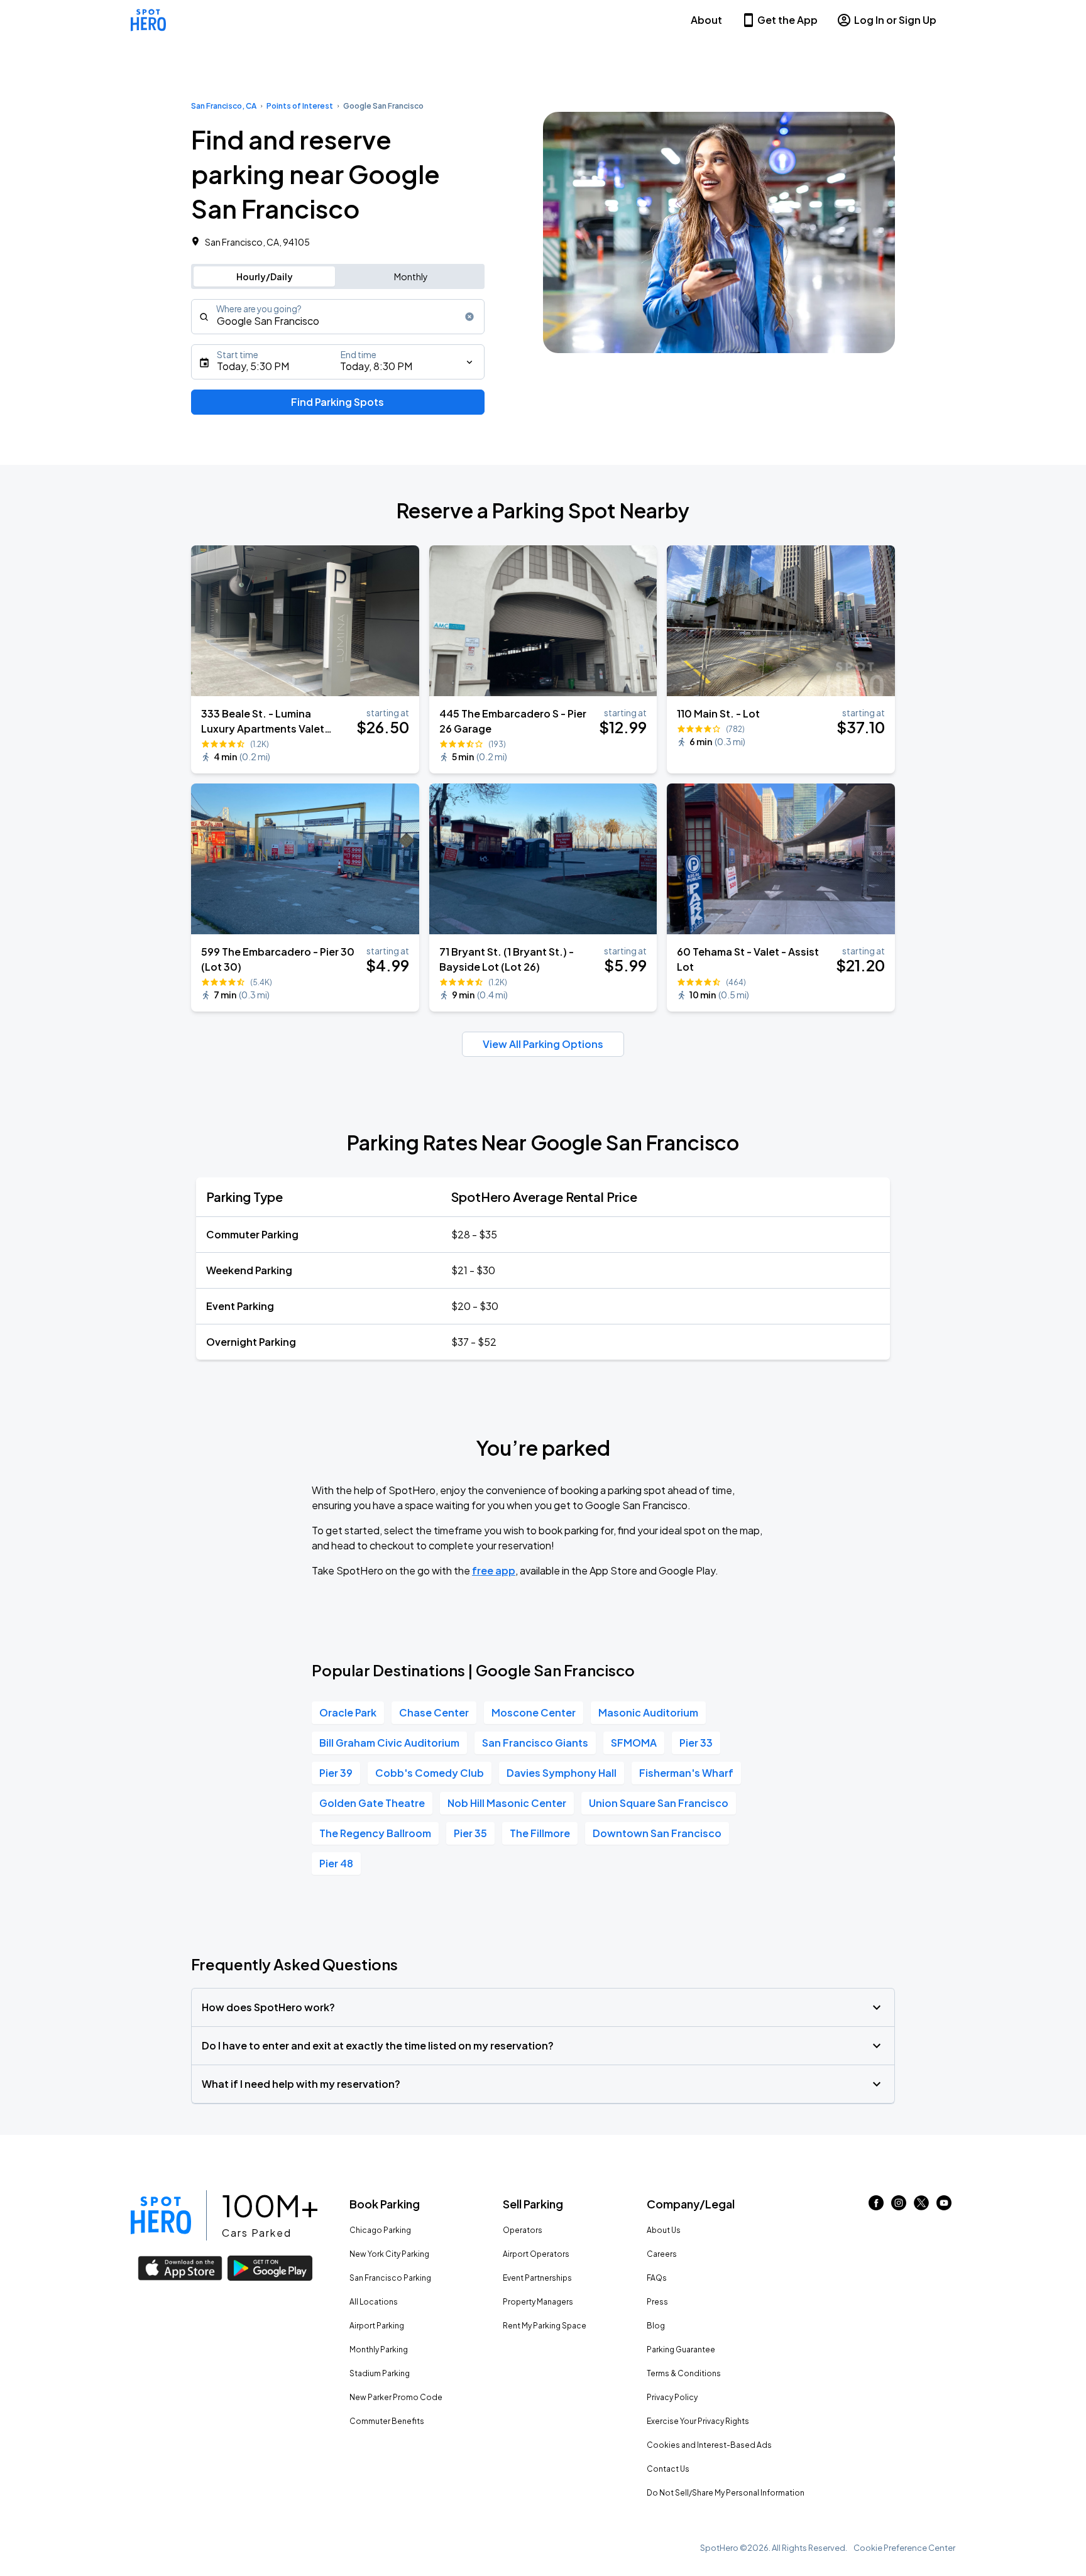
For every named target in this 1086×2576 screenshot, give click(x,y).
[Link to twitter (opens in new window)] (921, 2206)
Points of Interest (300, 106)
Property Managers (538, 2302)
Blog (656, 2326)
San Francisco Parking (390, 2278)
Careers (662, 2254)
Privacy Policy (672, 2397)
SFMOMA (634, 1743)
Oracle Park (348, 1712)
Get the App (787, 20)
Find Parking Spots (337, 402)
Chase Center (434, 1712)
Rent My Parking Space (545, 2326)
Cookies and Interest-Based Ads (709, 2445)
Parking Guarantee (681, 2350)
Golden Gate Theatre (372, 1803)
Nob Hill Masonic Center (507, 1803)
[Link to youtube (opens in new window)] (944, 2206)
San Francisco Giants (535, 1743)
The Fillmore (540, 1833)
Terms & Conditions (684, 2373)
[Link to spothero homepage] (161, 2215)
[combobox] (338, 317)
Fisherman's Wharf (686, 1773)
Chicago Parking (380, 2230)
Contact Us (668, 2469)
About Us (664, 2230)
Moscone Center (534, 1712)
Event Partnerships (537, 2278)
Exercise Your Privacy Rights (698, 2421)
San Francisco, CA (224, 106)
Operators (523, 2230)
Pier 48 (336, 1863)
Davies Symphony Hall (562, 1773)
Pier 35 (470, 1833)
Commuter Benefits (387, 2421)
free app (494, 1570)
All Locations (374, 2302)
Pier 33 (696, 1743)
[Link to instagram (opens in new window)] (899, 2206)
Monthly (411, 276)
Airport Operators (536, 2254)
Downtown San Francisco (657, 1833)
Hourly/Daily (265, 276)
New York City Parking (389, 2254)
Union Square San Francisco (659, 1803)
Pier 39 (336, 1773)
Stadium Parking (380, 2373)
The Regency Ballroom (375, 1833)
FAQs (657, 2278)
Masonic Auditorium (648, 1712)
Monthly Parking (379, 2350)
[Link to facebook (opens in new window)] (876, 2206)
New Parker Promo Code (396, 2397)
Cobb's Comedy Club (430, 1773)
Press (657, 2302)
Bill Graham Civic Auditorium (389, 1743)
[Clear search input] (469, 317)
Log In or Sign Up (895, 20)
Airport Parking (377, 2326)
